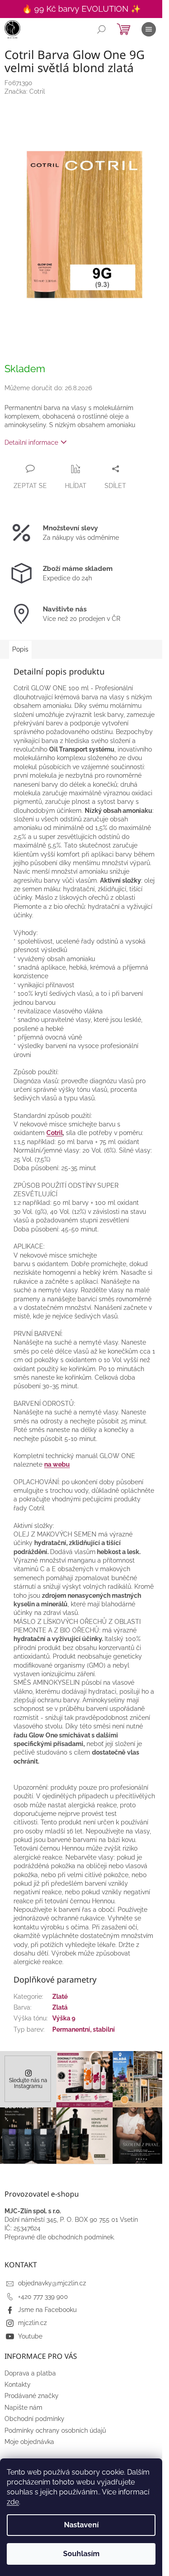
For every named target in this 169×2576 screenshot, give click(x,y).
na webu (57, 1464)
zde (13, 2502)
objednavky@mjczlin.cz (52, 2283)
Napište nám (23, 2407)
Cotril (55, 1133)
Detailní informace (31, 442)
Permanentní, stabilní (84, 2029)
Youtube (30, 2336)
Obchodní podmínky (34, 2419)
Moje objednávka (29, 2442)
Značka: (25, 91)
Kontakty (18, 2385)
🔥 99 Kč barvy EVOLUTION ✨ (81, 9)
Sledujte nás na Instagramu (28, 2083)
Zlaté (60, 1997)
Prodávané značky (32, 2396)
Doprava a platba (30, 2373)
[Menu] (149, 29)
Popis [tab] (20, 649)
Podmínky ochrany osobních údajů (55, 2430)
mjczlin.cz (32, 2323)
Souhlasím (81, 2554)
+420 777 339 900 (43, 2297)
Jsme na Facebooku (47, 2310)
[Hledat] (101, 29)
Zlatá (60, 2007)
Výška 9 (64, 2018)
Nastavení (81, 2525)
